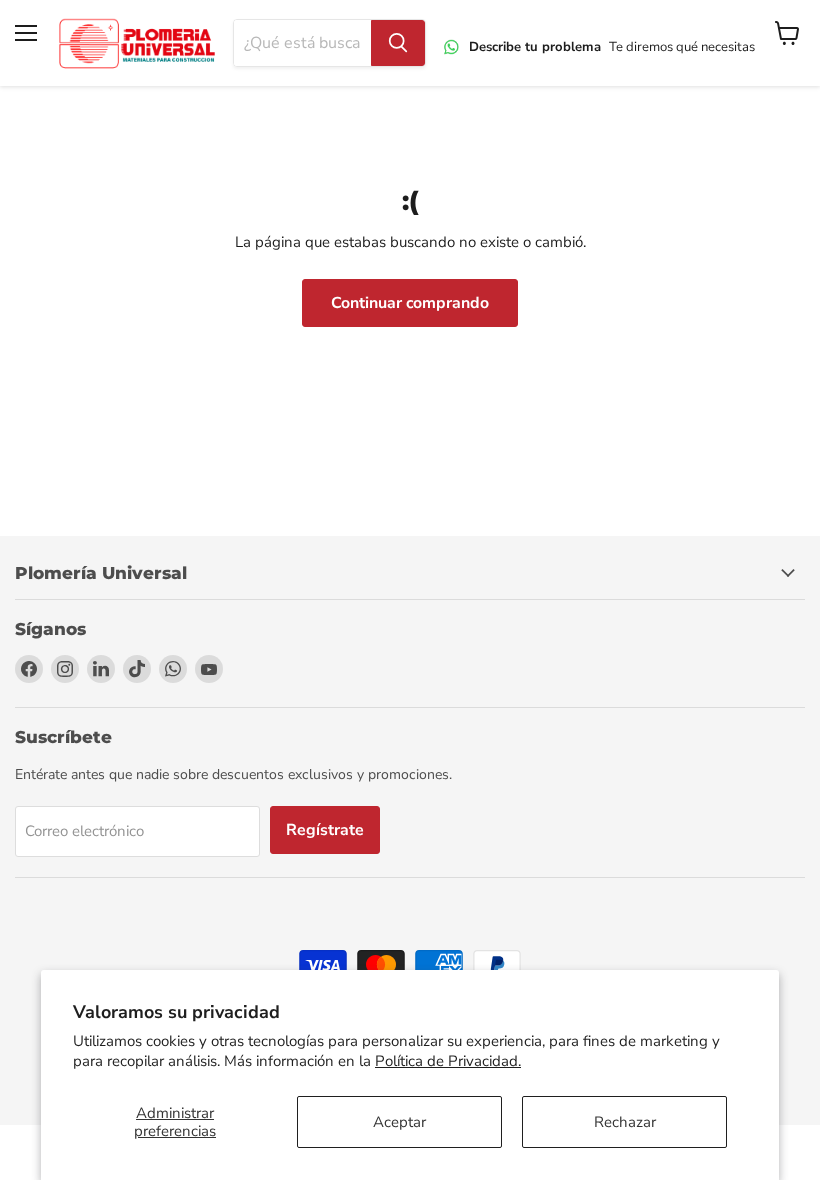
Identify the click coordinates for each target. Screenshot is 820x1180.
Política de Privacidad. (448, 1061)
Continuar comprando (410, 303)
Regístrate (325, 830)
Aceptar (399, 1122)
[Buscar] (398, 43)
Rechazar (625, 1122)
